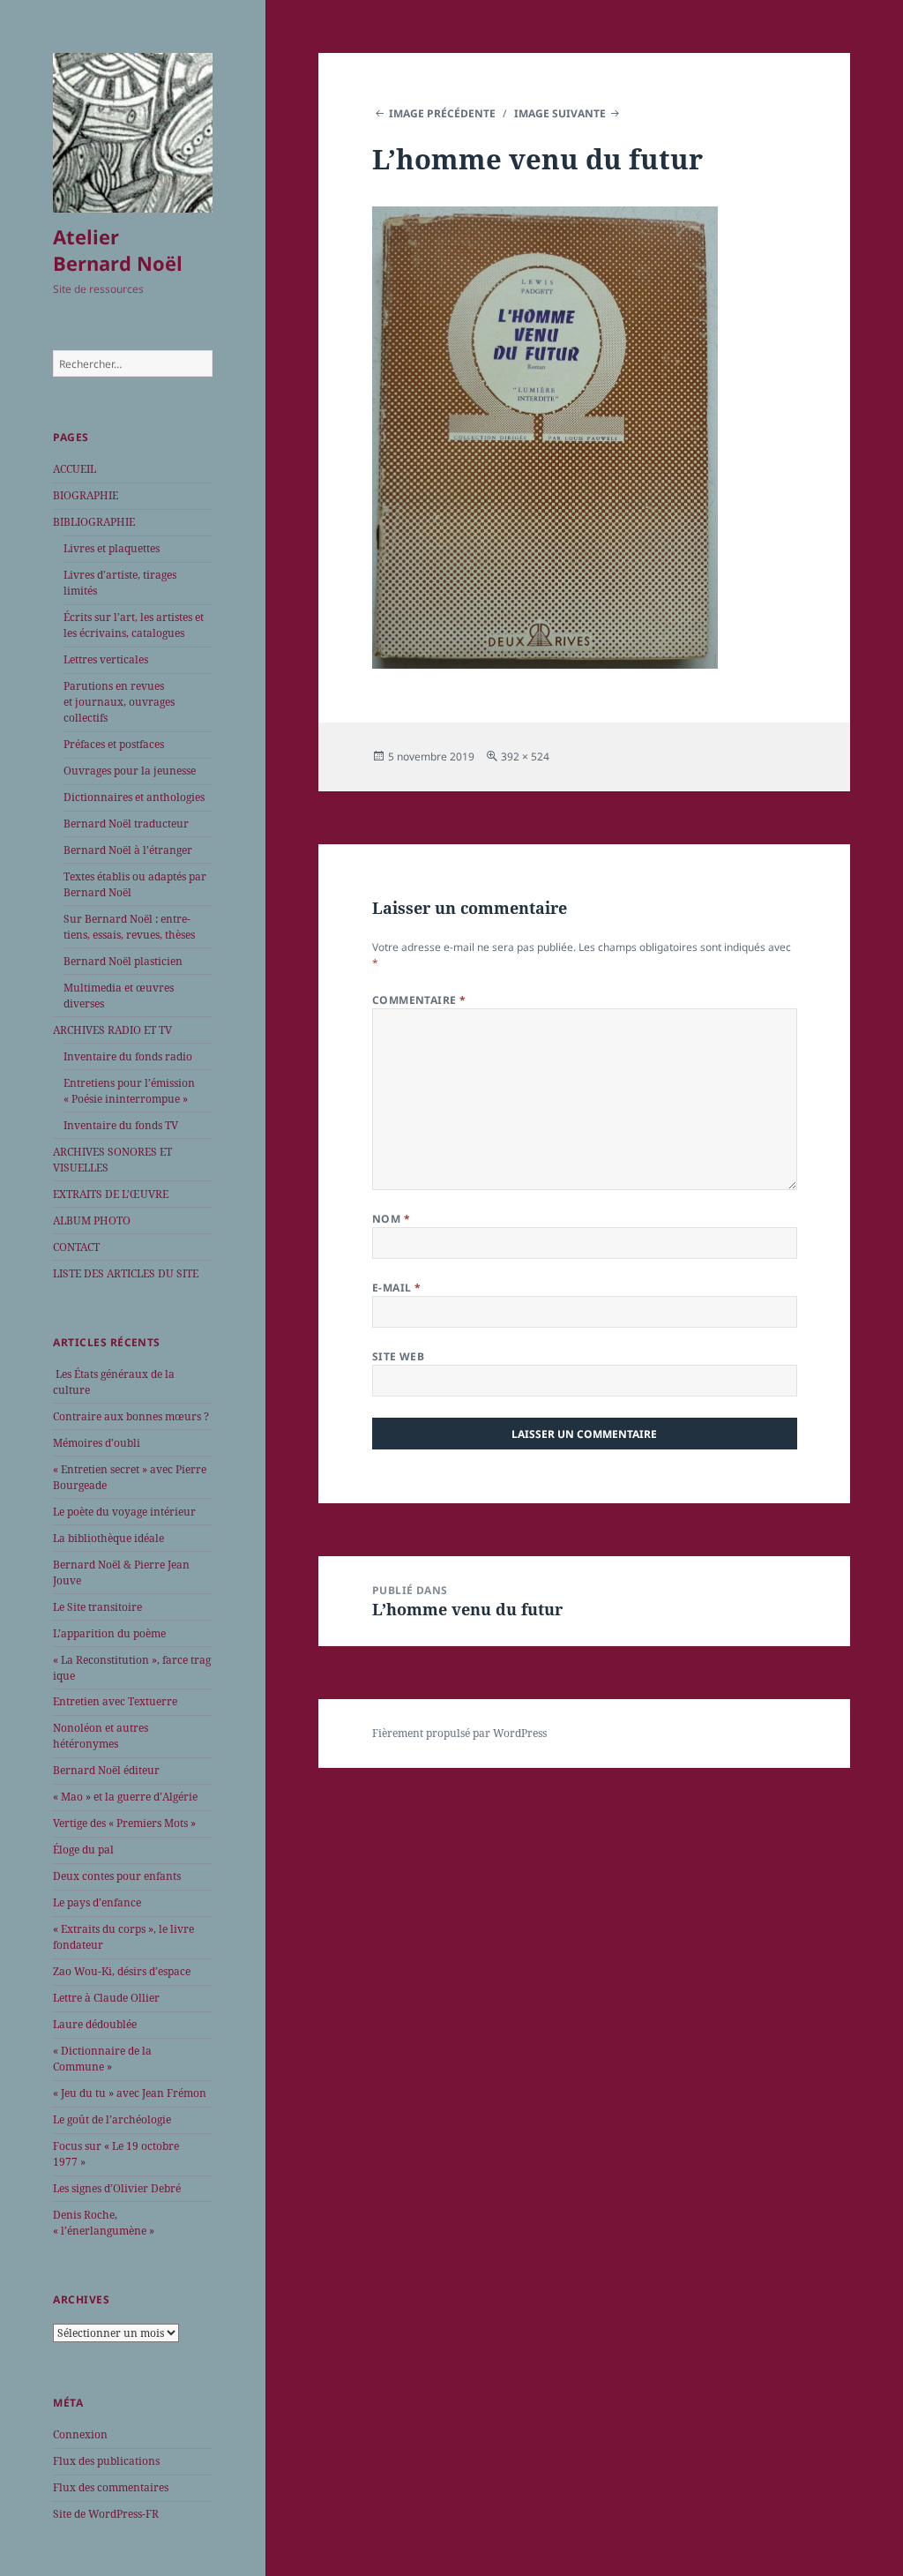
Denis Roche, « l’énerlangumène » (104, 2223)
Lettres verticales (106, 659)
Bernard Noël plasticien (123, 961)
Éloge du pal (83, 1850)
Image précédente (442, 113)
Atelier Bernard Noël (118, 250)
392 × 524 (525, 756)
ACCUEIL (75, 469)
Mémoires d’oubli (97, 1443)
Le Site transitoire (97, 1607)
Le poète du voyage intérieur (124, 1512)
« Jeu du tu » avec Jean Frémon (130, 2093)
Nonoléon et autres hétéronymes (101, 1736)
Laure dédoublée (95, 2024)
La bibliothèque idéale (108, 1538)
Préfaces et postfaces (114, 744)
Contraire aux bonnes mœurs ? (131, 1416)
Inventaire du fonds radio (128, 1056)
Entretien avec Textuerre (115, 1701)
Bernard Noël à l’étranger (128, 850)
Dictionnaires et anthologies (134, 797)
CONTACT (76, 1247)
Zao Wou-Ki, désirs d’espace (122, 1971)
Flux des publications (106, 2461)
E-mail (397, 1288)
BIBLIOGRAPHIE (94, 522)
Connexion (80, 2434)
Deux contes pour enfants (117, 1876)
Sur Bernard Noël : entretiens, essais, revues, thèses (129, 927)
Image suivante (560, 113)
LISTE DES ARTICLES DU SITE (126, 1273)
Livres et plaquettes (112, 548)
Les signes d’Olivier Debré (117, 2188)
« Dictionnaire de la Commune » (102, 2059)
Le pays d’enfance (97, 1902)
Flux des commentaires (111, 2487)
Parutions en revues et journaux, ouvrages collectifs (119, 702)
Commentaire (419, 1000)
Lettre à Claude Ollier (106, 1998)
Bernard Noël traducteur (126, 824)
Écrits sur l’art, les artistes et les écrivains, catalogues (134, 625)
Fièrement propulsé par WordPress (459, 1733)
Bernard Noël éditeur (106, 1770)
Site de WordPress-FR (106, 2514)
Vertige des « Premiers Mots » (124, 1823)
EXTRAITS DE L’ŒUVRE (111, 1194)
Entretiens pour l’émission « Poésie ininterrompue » (129, 1091)
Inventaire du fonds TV (121, 1125)
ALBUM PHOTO (92, 1221)
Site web (399, 1356)
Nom (391, 1219)
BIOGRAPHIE (86, 495)
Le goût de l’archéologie (112, 2119)
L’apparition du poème (109, 1633)
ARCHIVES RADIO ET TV (112, 1030)
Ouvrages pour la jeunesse (130, 771)
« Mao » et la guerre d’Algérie (125, 1797)
